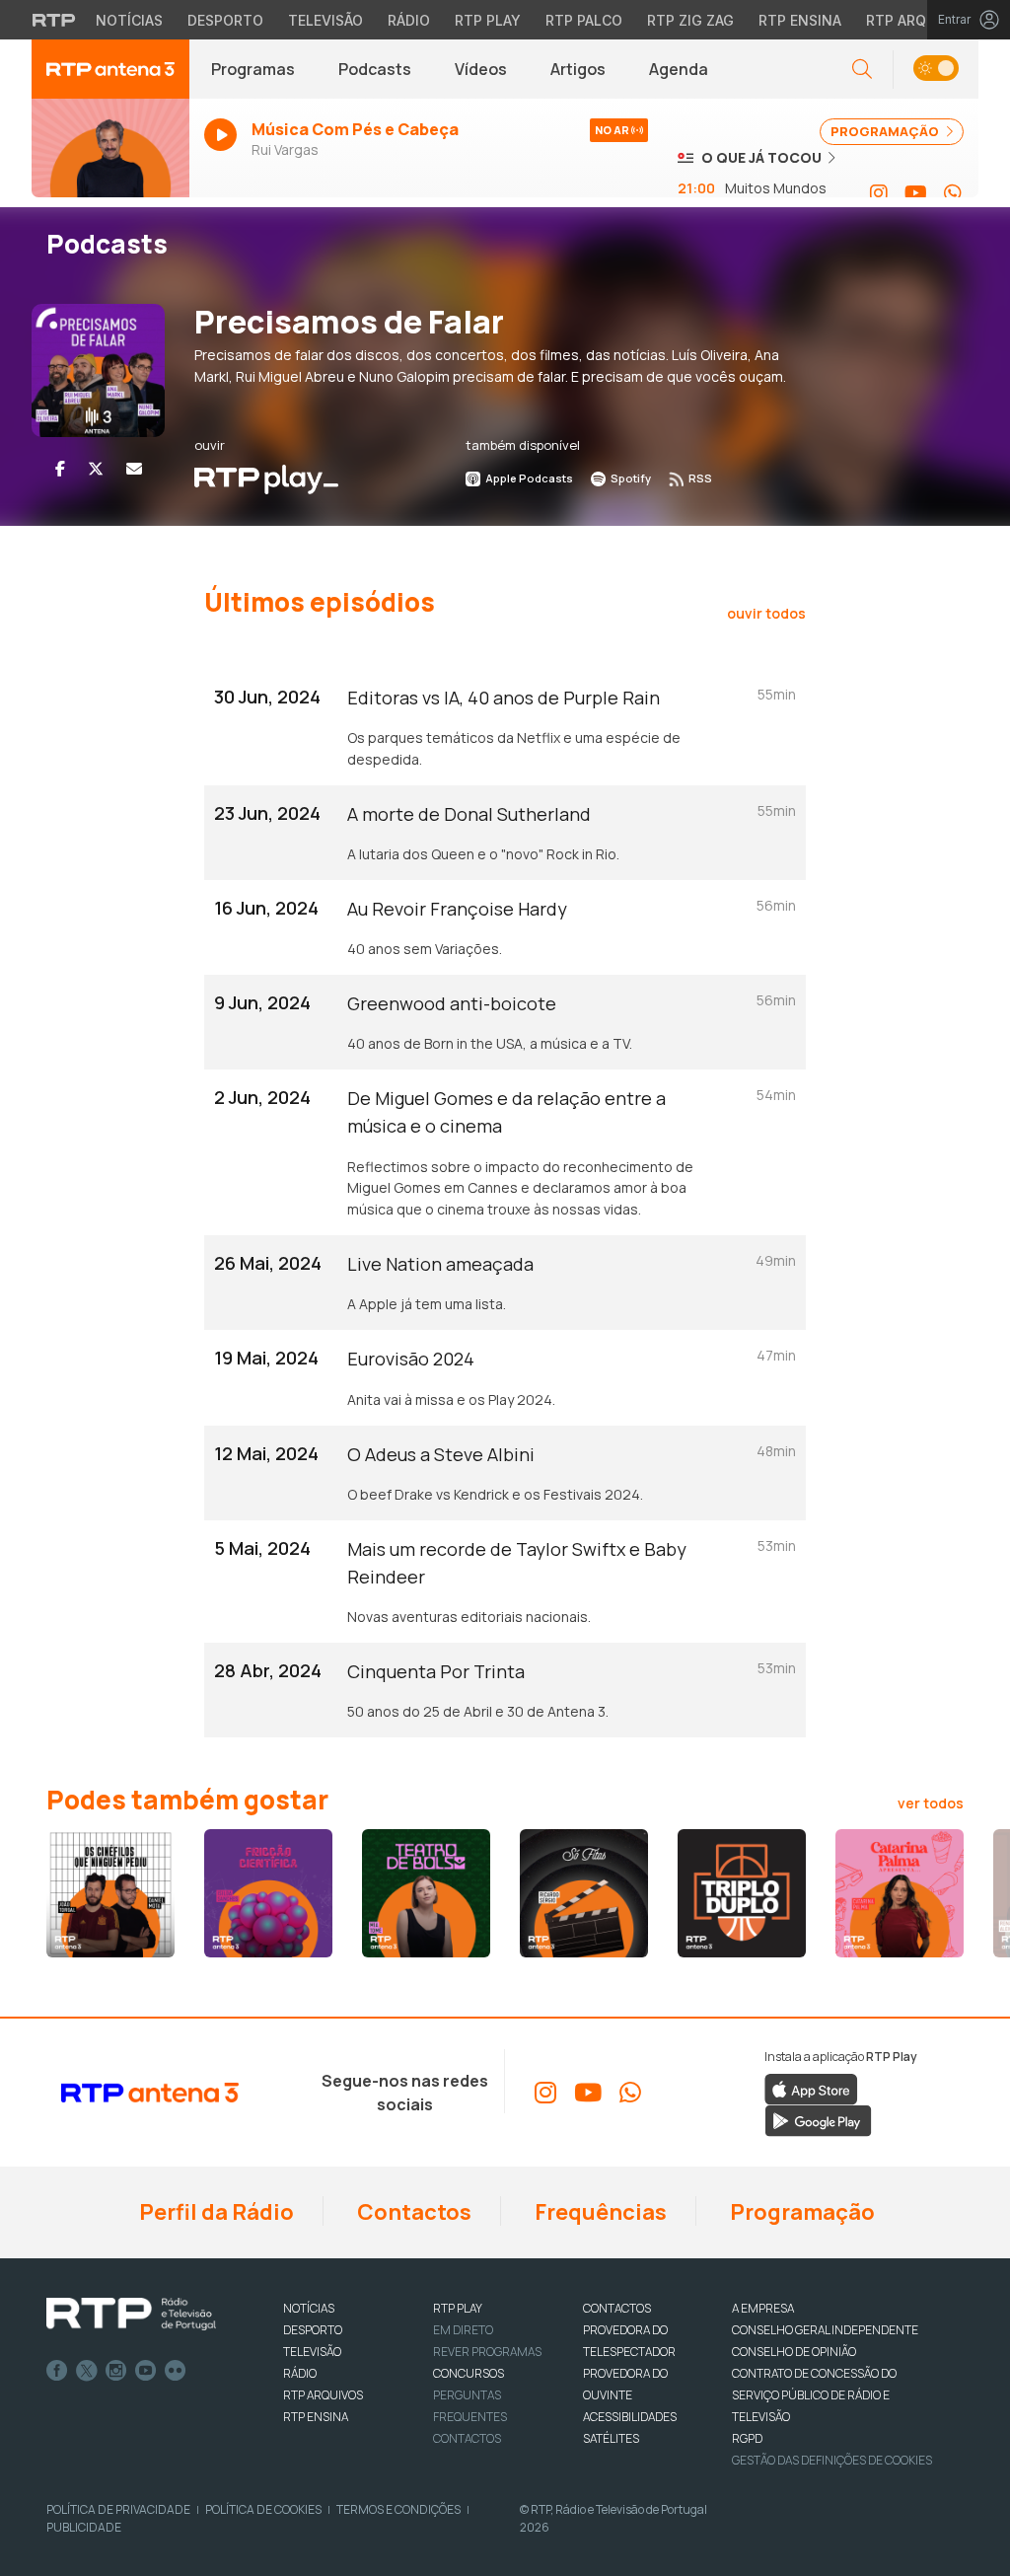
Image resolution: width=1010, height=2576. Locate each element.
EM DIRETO (463, 2330)
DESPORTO (313, 2330)
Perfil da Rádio (215, 2212)
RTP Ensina (800, 20)
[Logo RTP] (131, 2315)
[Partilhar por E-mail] (134, 469)
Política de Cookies (263, 2509)
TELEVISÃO (312, 2352)
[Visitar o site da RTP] (54, 20)
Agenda (679, 69)
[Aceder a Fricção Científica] (268, 1893)
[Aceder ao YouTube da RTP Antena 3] (916, 193)
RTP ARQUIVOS (323, 2395)
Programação (800, 2212)
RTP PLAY (458, 2308)
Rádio (409, 20)
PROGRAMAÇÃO (886, 131)
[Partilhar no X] (96, 469)
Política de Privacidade (118, 2509)
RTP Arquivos (917, 20)
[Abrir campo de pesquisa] (862, 70)
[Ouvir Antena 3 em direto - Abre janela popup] (110, 157)
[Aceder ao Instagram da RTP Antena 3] (879, 193)
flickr (176, 2371)
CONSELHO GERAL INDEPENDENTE (825, 2330)
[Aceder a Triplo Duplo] (742, 1893)
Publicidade (84, 2527)
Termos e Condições (398, 2509)
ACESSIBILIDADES (630, 2417)
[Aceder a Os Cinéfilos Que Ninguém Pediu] (110, 1893)
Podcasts (375, 69)
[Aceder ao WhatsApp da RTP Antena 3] (953, 193)
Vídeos (481, 69)
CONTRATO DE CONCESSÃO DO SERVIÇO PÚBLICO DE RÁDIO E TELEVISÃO (814, 2395)
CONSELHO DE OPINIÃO (794, 2352)
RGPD (747, 2438)
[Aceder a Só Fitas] (584, 1893)
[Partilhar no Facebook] (60, 469)
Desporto (225, 20)
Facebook (57, 2371)
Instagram (116, 2371)
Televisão (325, 20)
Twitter (87, 2371)
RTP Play (488, 20)
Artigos (578, 69)
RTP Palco (584, 20)
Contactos (412, 2212)
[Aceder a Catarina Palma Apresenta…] (900, 1893)
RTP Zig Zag (690, 20)
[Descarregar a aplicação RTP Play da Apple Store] (811, 2088)
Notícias (129, 20)
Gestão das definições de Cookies (832, 2460)
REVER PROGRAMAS (487, 2352)
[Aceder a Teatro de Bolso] (426, 1893)
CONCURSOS (469, 2373)
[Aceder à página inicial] (110, 69)
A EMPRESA (763, 2308)
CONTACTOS (617, 2308)
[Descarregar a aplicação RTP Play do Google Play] (818, 2119)
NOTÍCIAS (309, 2308)
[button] (936, 70)
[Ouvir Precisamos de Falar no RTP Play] (266, 478)
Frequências (599, 2212)
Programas (253, 69)
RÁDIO (300, 2373)
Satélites (611, 2438)
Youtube (146, 2371)
